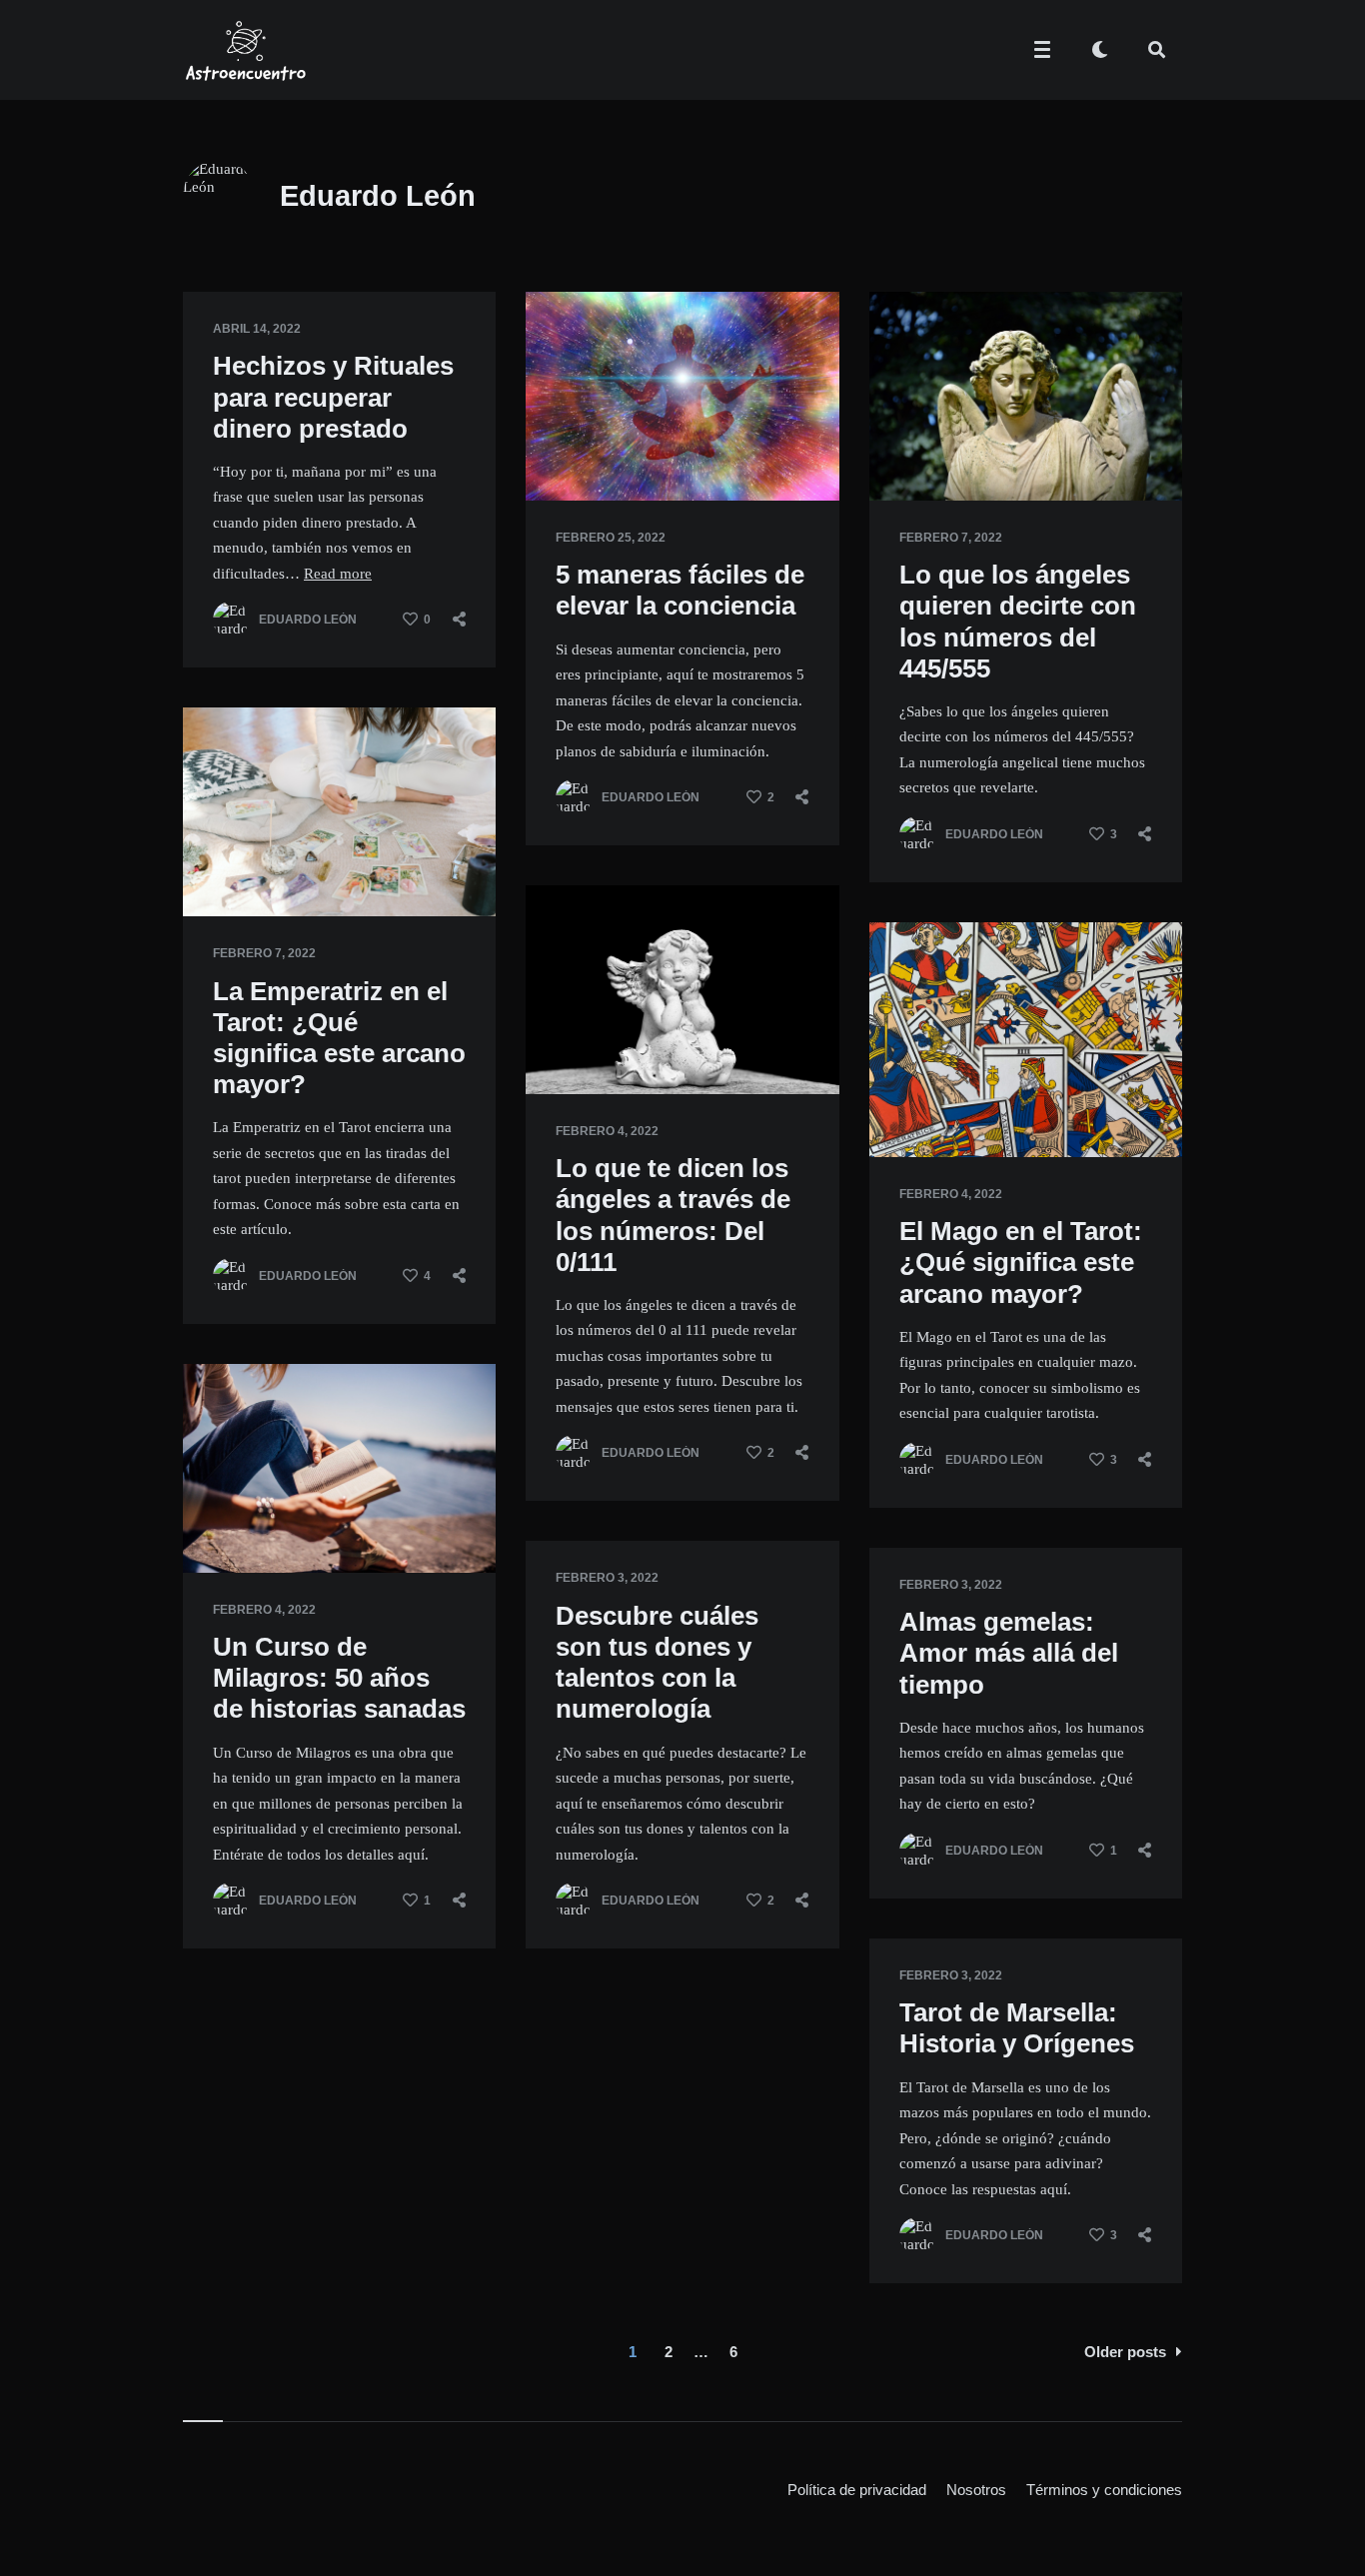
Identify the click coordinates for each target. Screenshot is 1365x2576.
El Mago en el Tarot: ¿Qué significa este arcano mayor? (1021, 1262)
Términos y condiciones (1104, 2490)
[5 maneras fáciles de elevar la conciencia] (556, 451)
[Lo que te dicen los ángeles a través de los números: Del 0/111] (556, 1044)
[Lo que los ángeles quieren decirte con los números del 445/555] (899, 451)
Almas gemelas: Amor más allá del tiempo (1009, 1653)
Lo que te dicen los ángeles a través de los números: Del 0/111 (673, 1215)
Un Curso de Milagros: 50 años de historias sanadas (339, 1678)
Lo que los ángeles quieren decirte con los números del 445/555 (1018, 622)
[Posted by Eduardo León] (231, 620)
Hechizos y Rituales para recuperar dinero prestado (333, 397)
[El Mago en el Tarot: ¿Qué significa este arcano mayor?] (899, 1107)
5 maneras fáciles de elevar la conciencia (680, 590)
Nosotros (976, 2490)
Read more (338, 574)
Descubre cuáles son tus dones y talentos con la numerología (657, 1663)
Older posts (1125, 2352)
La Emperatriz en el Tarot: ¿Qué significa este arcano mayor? (339, 1038)
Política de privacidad (857, 2490)
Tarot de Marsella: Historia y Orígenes (1017, 2028)
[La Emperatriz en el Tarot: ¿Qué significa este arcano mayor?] (213, 866)
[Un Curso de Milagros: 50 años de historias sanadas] (213, 1523)
